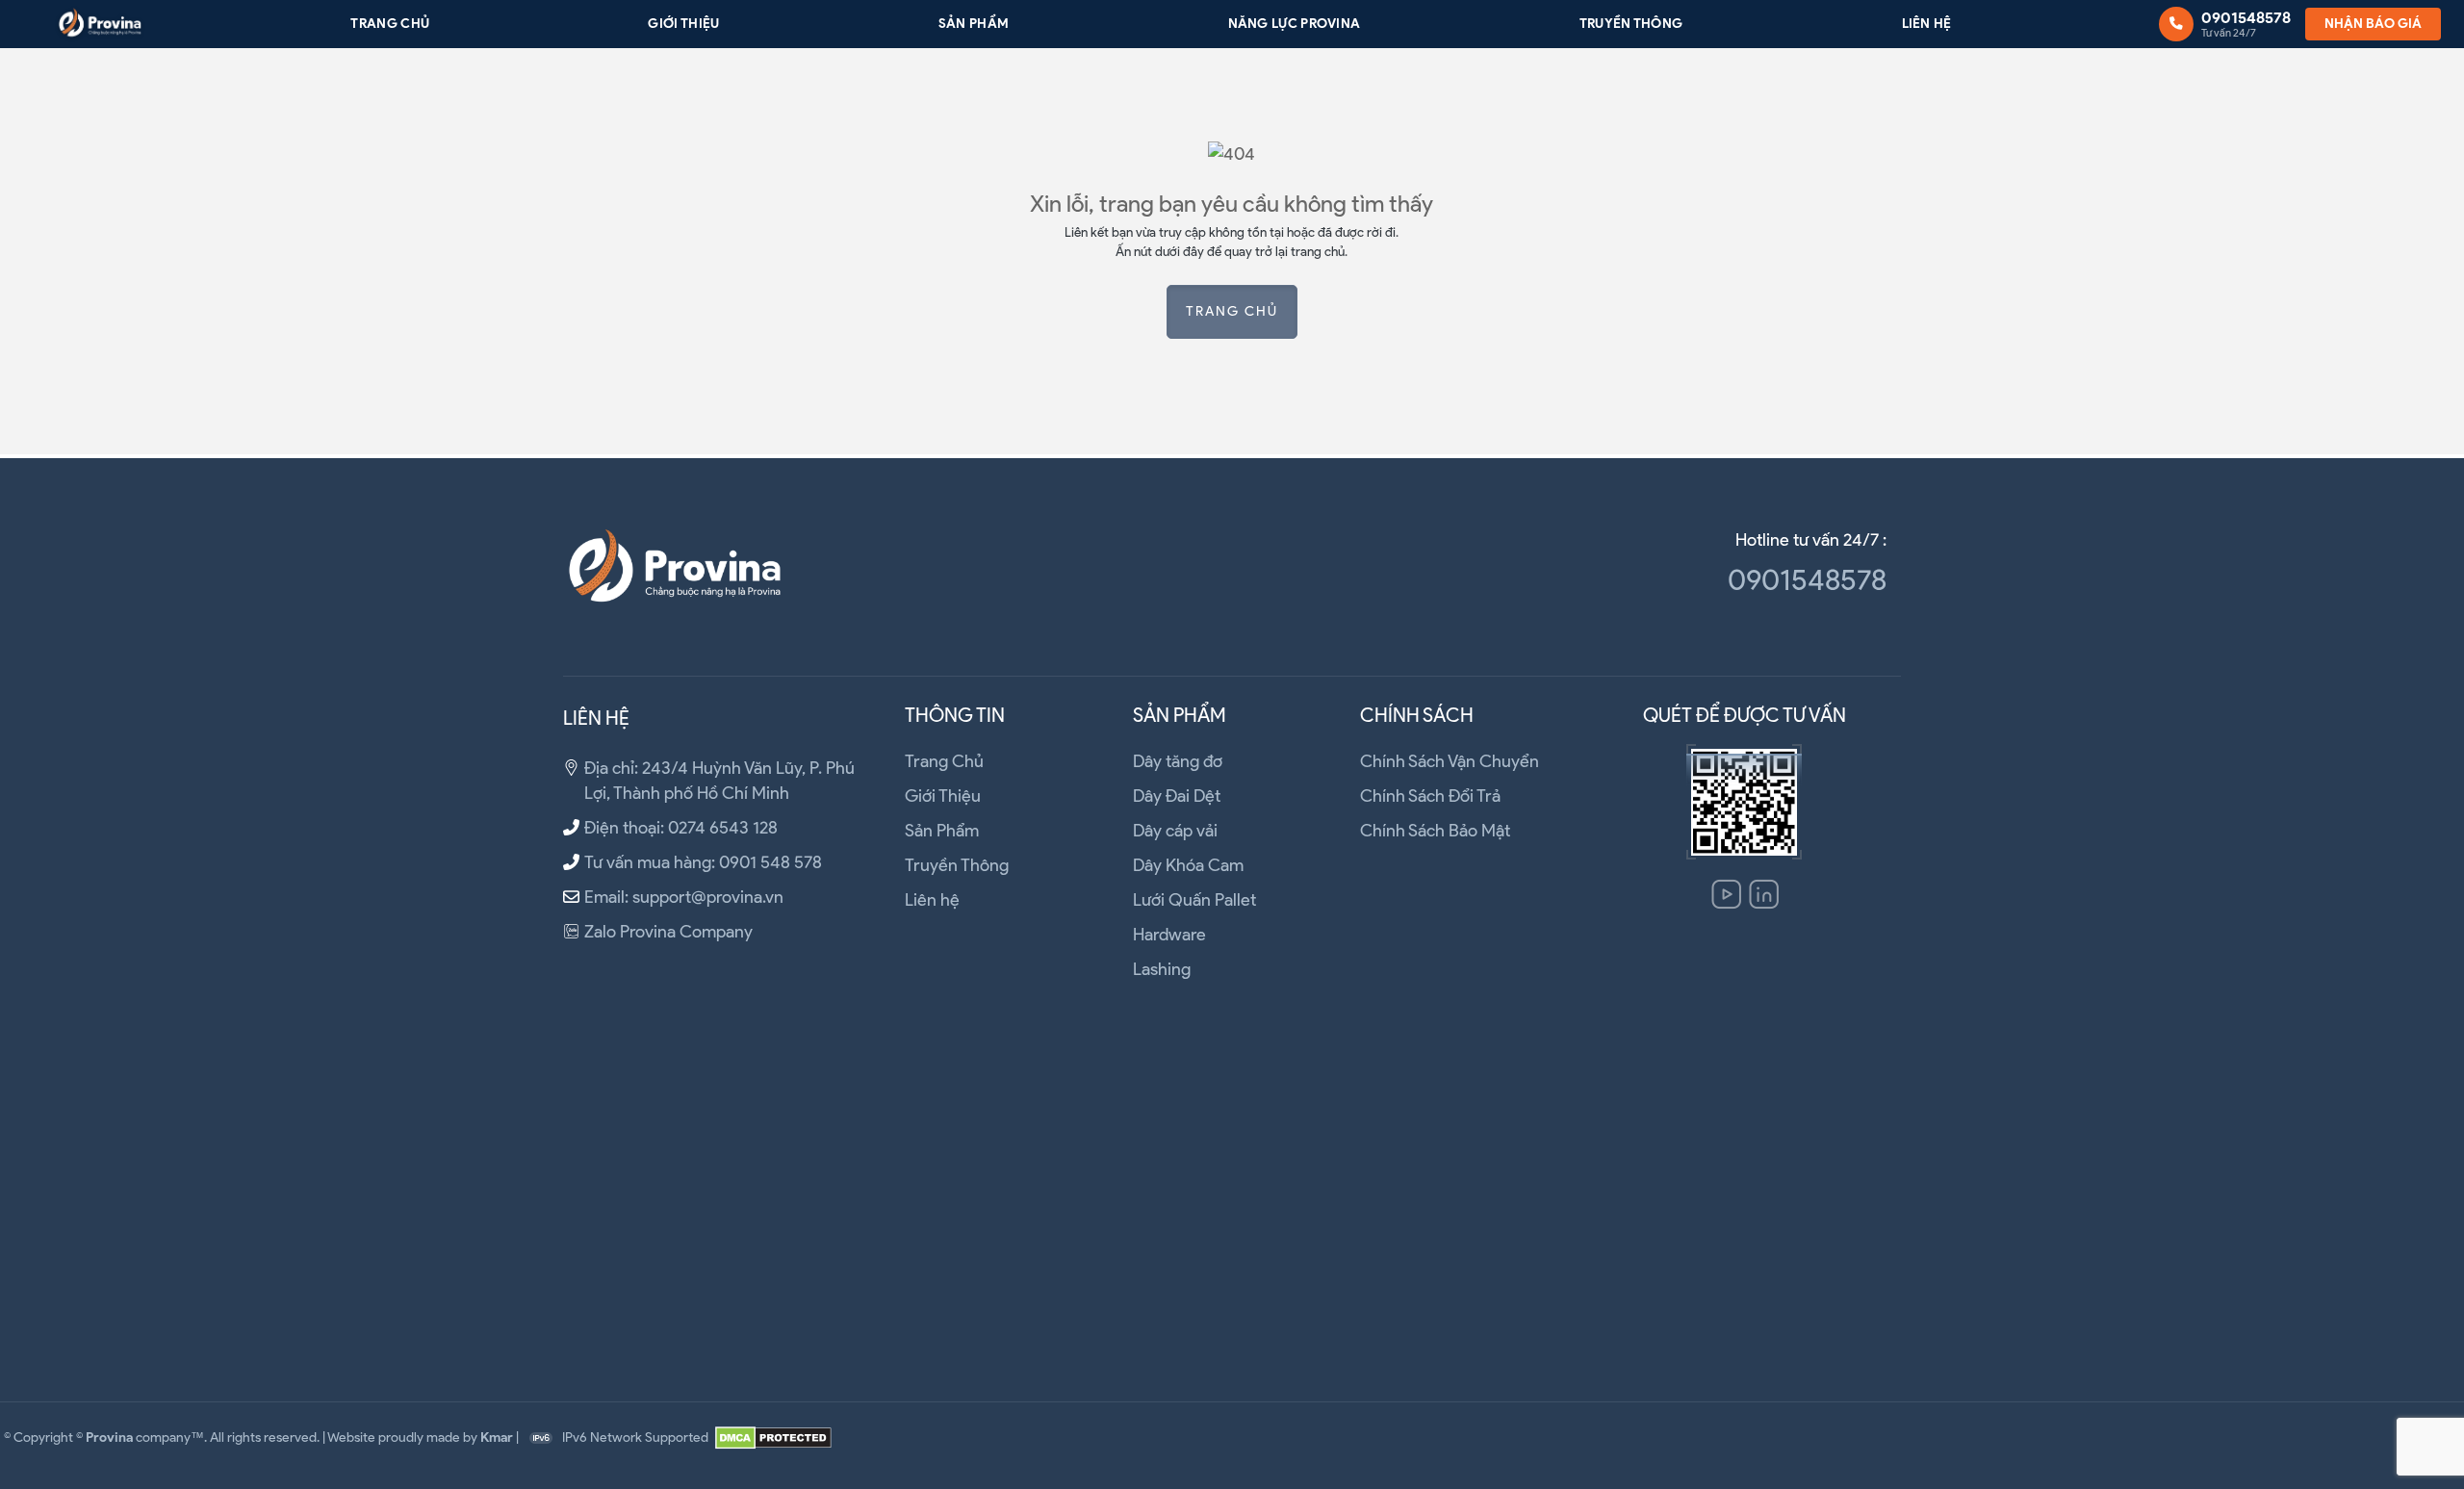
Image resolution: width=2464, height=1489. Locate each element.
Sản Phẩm (974, 23)
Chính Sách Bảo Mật (1435, 831)
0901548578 (1807, 580)
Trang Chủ (390, 23)
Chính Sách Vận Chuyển (1450, 761)
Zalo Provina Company (668, 932)
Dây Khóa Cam (1188, 865)
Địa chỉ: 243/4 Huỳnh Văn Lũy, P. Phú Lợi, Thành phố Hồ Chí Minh (719, 781)
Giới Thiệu (683, 23)
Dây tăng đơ (1178, 761)
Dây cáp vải (1175, 831)
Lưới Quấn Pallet (1194, 900)
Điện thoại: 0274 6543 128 (681, 828)
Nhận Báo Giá (2373, 23)
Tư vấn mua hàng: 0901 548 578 (703, 862)
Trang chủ (1232, 311)
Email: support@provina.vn (684, 897)
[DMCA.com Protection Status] (773, 1438)
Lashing (1162, 969)
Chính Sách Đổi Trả (1430, 796)
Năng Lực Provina (1295, 23)
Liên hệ (1927, 23)
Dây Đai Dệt (1177, 796)
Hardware (1169, 935)
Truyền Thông (1631, 23)
